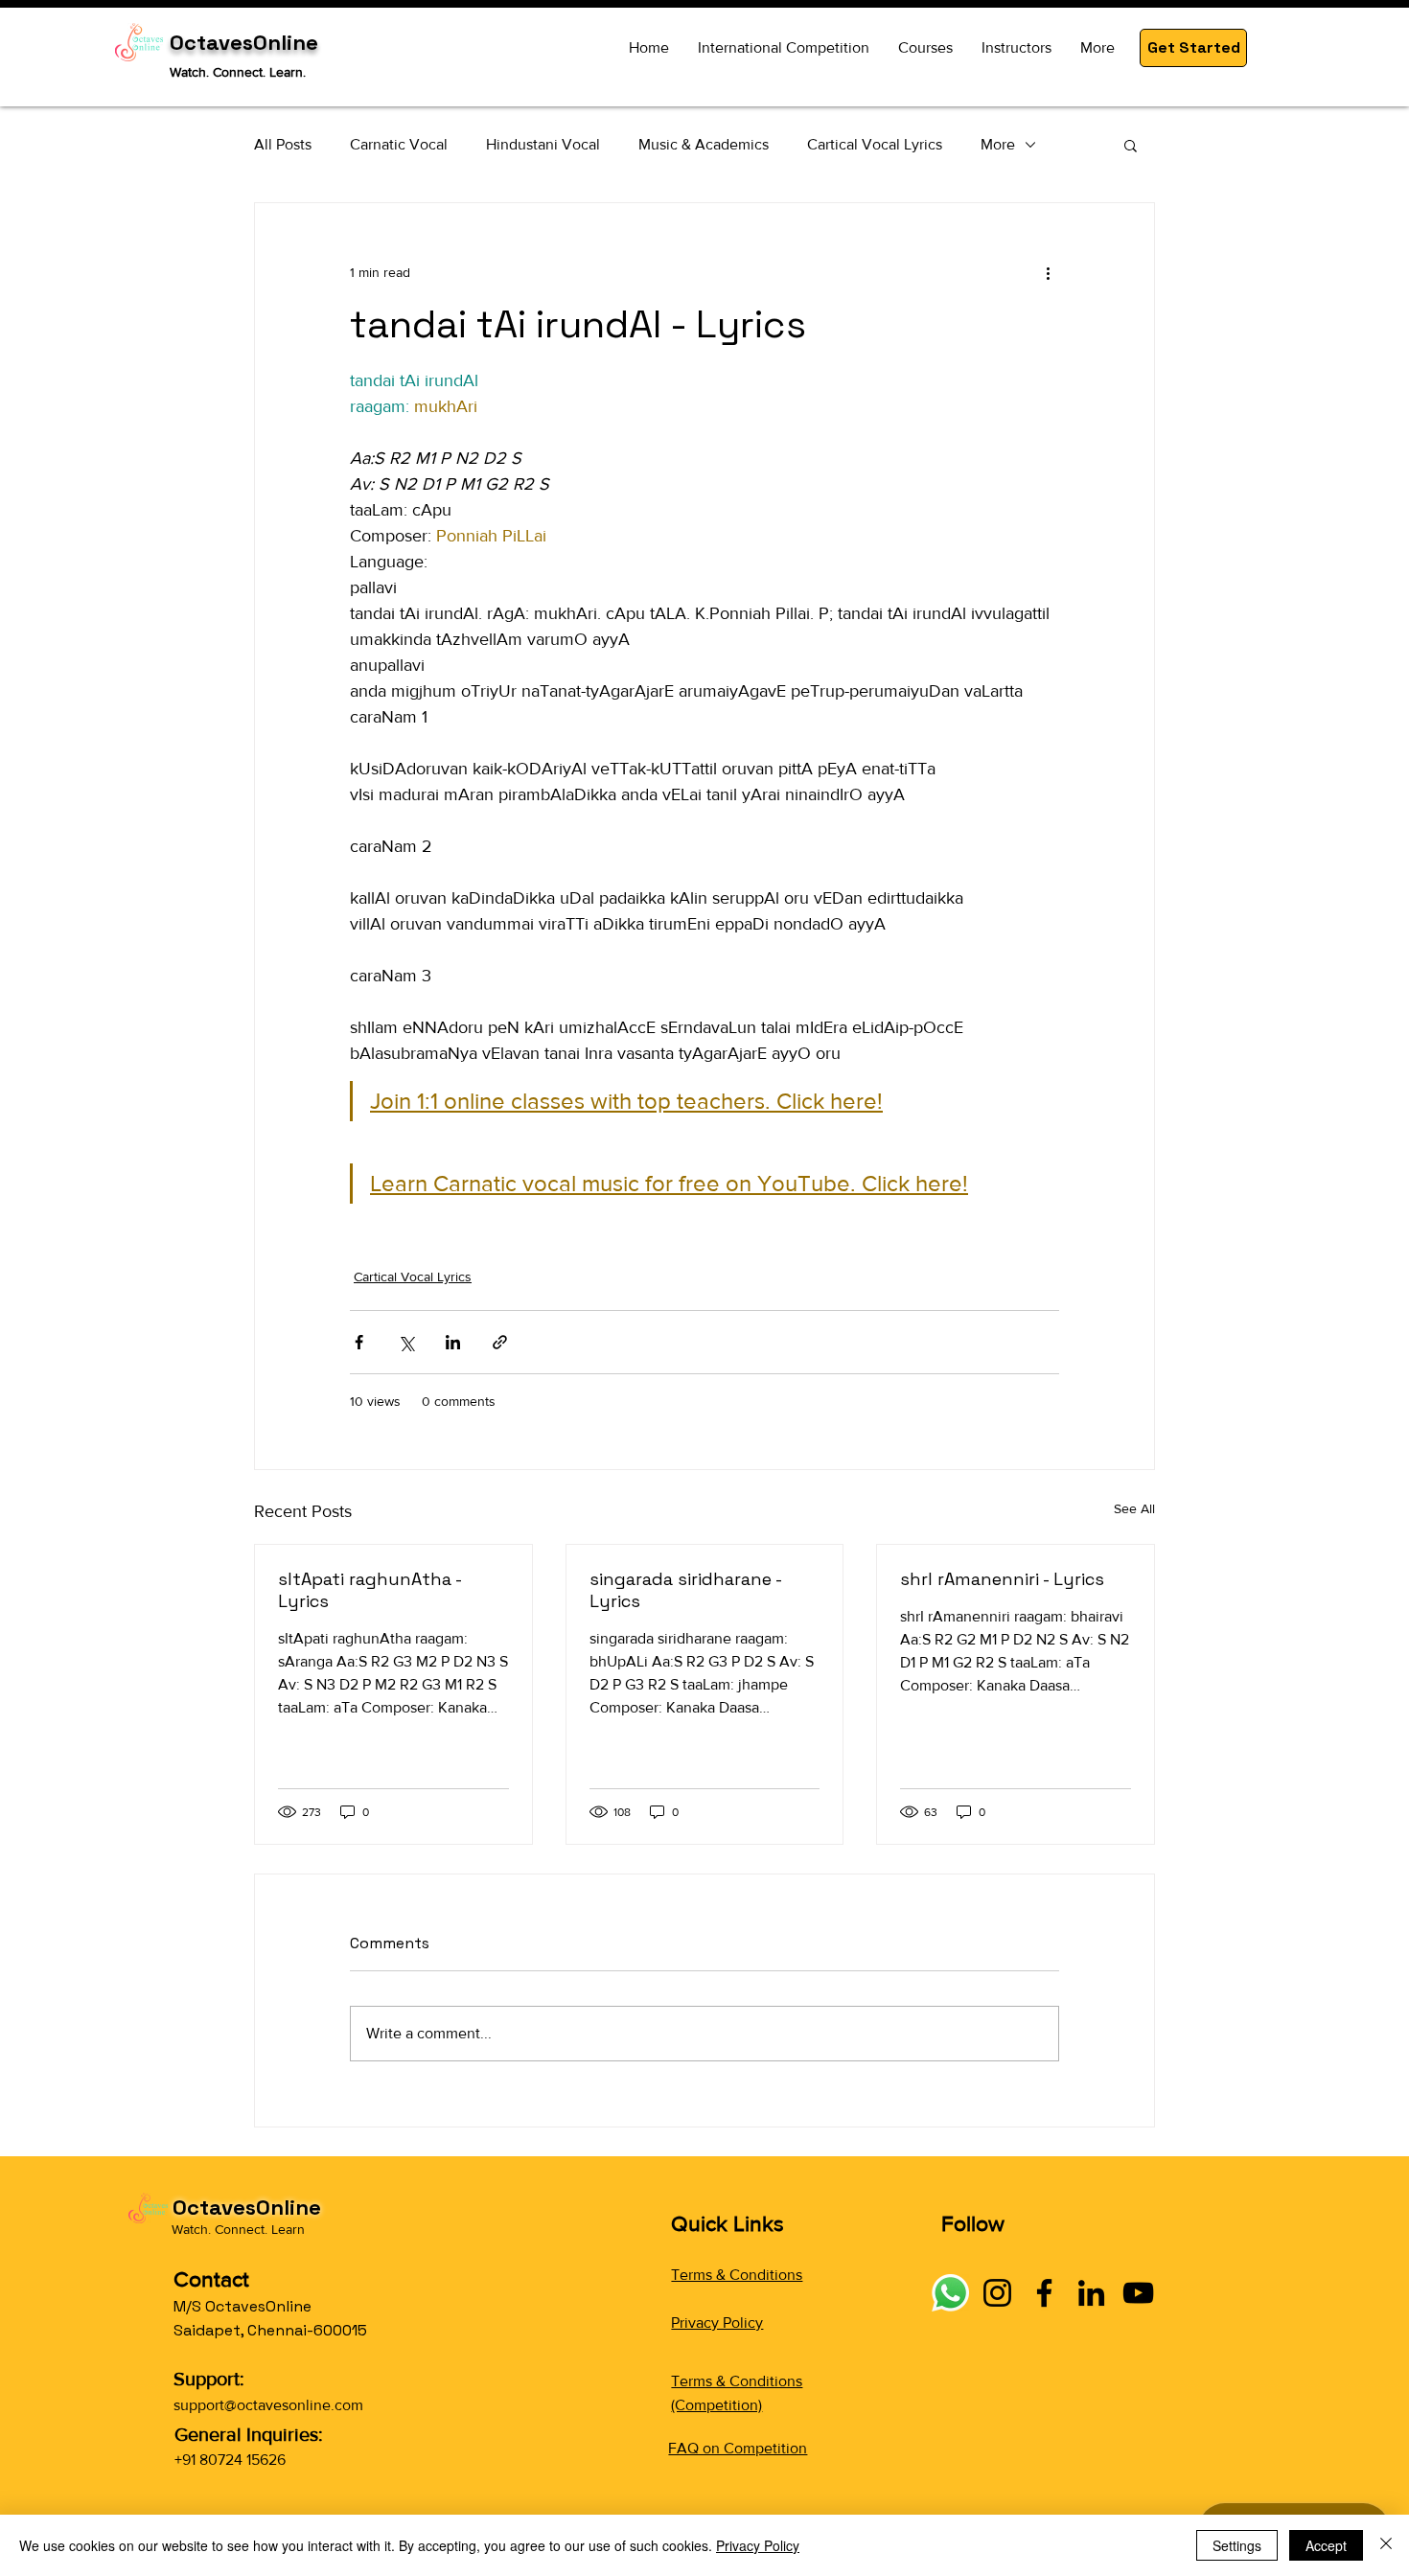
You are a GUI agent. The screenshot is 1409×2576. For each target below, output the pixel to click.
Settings (1237, 2545)
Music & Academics (704, 144)
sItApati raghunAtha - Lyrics (370, 1590)
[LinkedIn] (1091, 2293)
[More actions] (1048, 272)
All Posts (283, 144)
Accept (1326, 2545)
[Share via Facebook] (359, 1342)
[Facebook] (1044, 2293)
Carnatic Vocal (399, 144)
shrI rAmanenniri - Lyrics (1002, 1579)
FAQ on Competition (738, 2448)
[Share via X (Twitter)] (406, 1342)
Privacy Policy (717, 2323)
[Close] (1386, 2545)
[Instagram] (997, 2293)
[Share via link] (500, 1342)
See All (1134, 1508)
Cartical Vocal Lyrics (875, 144)
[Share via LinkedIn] (453, 1342)
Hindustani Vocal (543, 144)
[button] (1193, 48)
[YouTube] (1138, 2293)
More (998, 144)
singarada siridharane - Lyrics (685, 1590)
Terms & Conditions (737, 2275)
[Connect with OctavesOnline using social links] (950, 2293)
